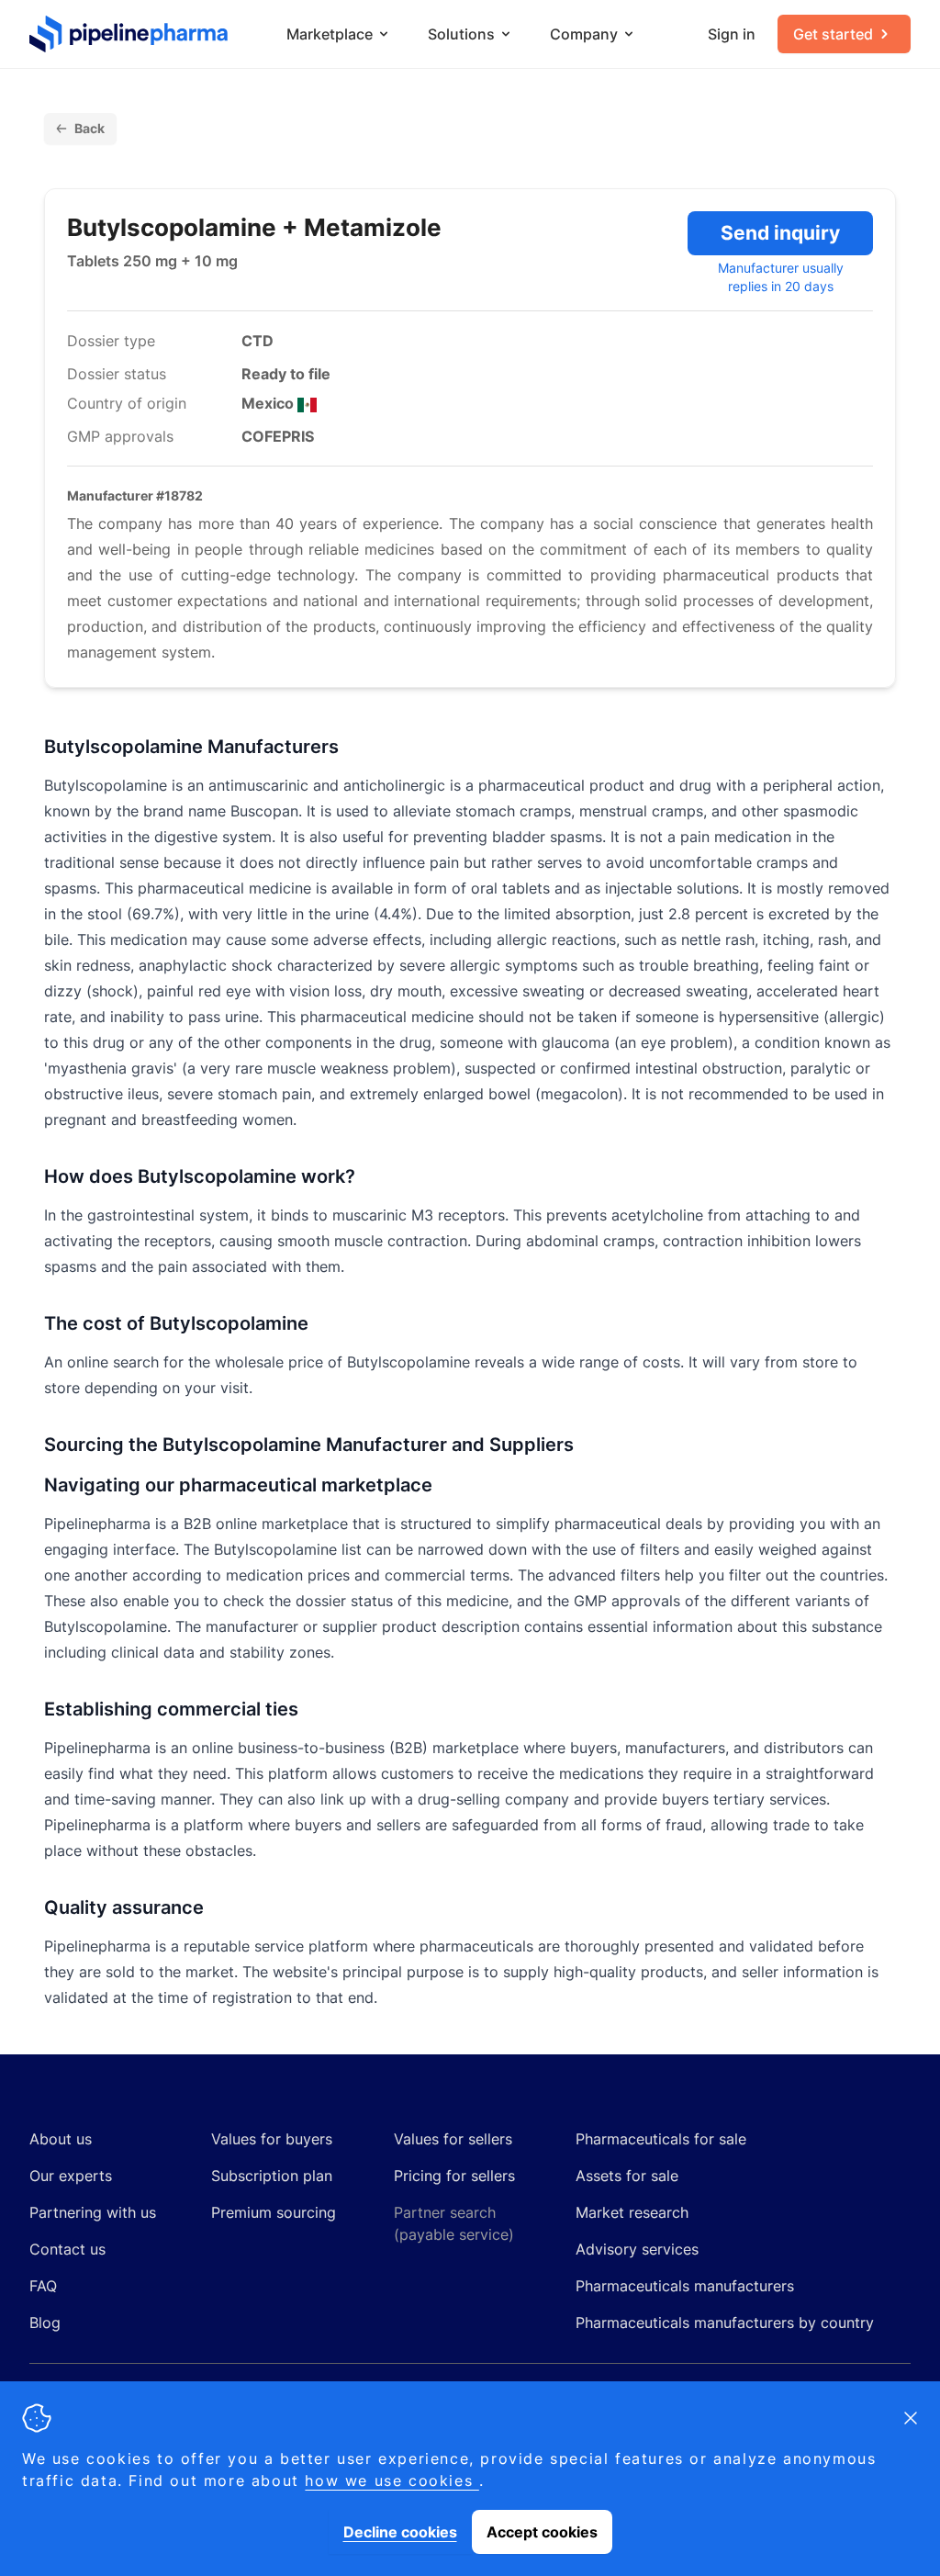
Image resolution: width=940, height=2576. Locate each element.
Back (90, 128)
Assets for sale (627, 2176)
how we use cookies (392, 2480)
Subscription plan (272, 2176)
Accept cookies (542, 2532)
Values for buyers (272, 2139)
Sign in (732, 34)
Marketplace (330, 34)
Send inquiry (780, 233)
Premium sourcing (274, 2212)
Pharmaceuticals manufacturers (685, 2286)
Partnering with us (93, 2212)
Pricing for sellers (454, 2176)
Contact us (67, 2249)
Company (584, 34)
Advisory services (637, 2249)
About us (61, 2139)
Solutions (461, 34)
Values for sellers (453, 2139)
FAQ (43, 2286)
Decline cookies (400, 2532)
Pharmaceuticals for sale (661, 2139)
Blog (45, 2323)
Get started (833, 34)
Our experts (71, 2176)
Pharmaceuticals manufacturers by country (725, 2323)
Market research (632, 2212)
